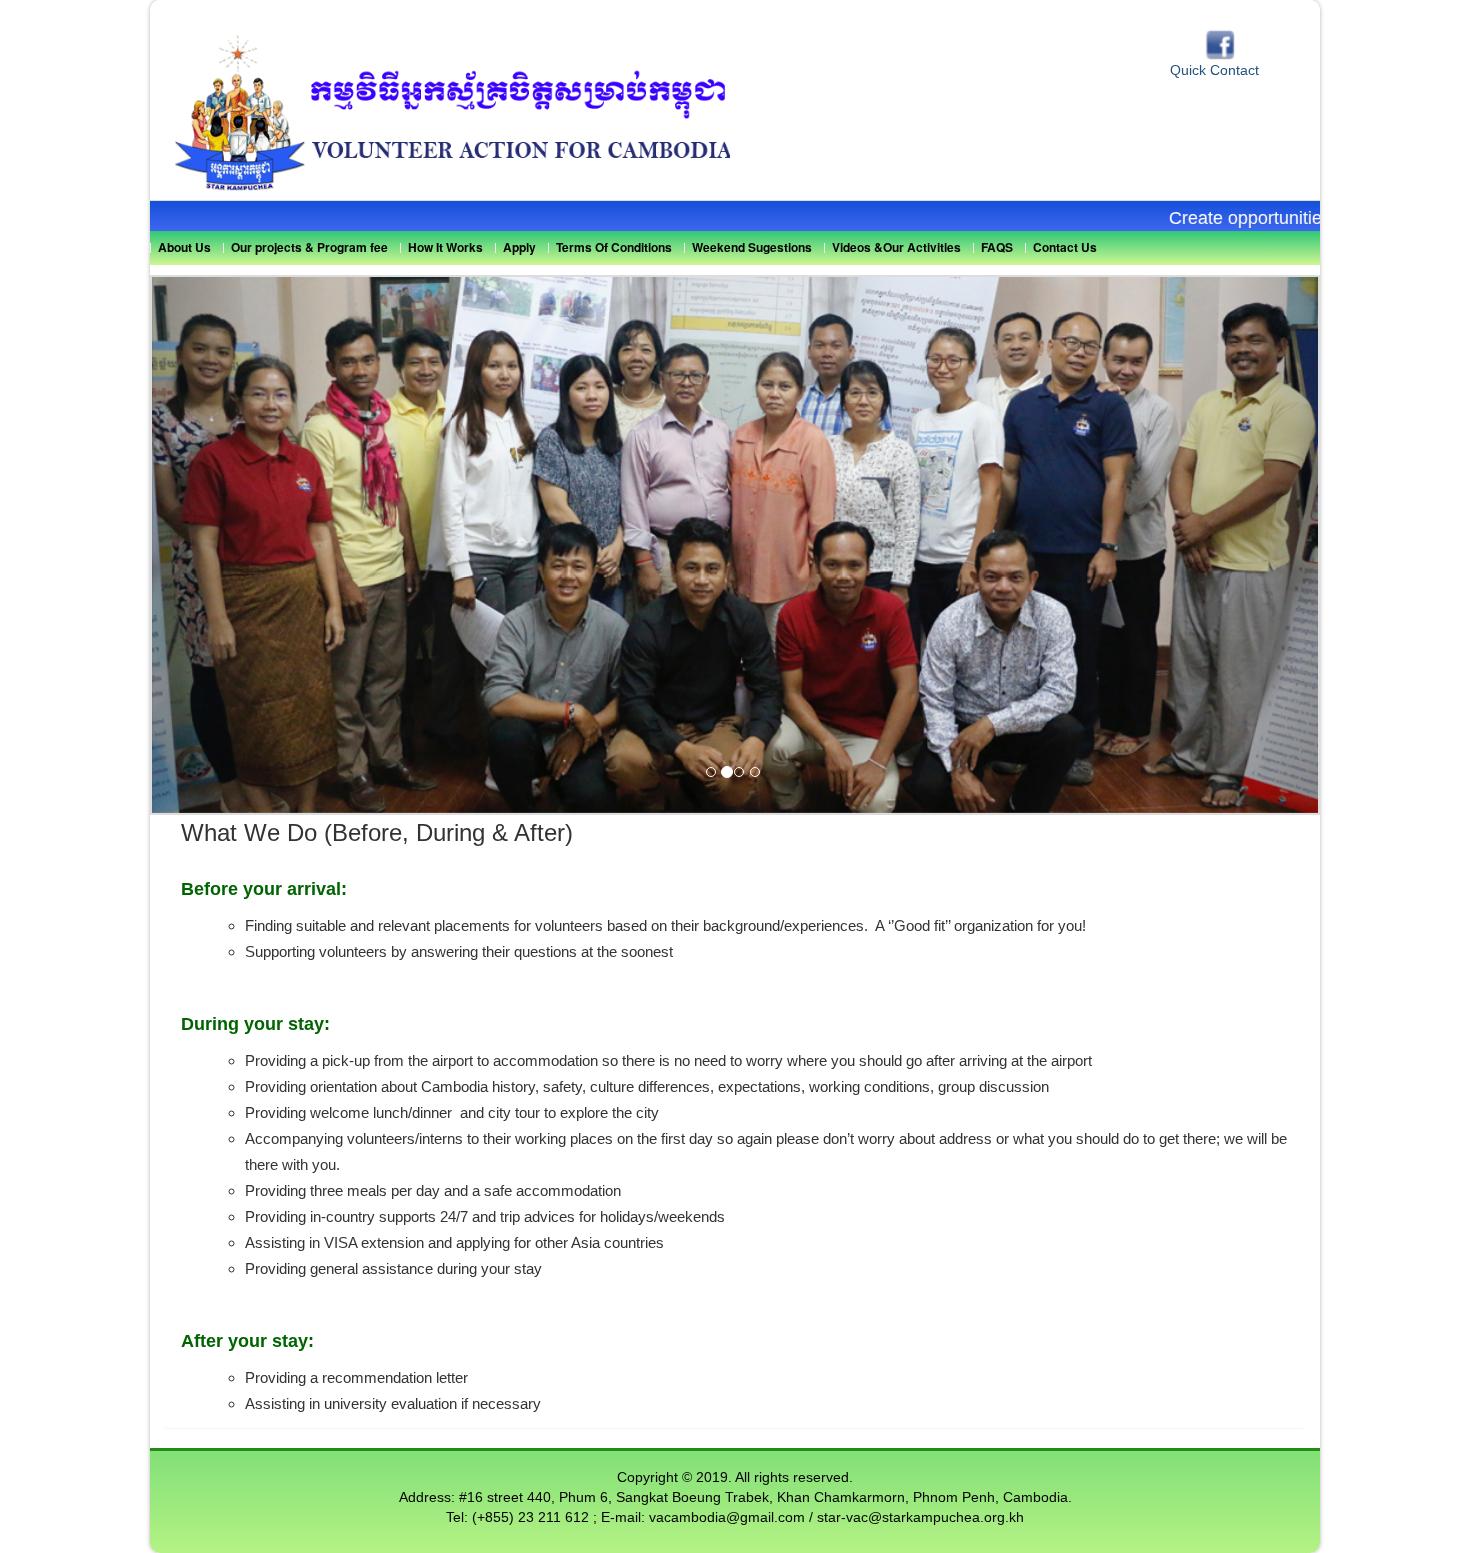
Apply (519, 247)
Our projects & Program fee (309, 247)
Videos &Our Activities (896, 247)
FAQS (997, 247)
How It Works (445, 247)
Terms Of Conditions (614, 247)
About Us (184, 247)
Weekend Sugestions (752, 247)
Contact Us (1065, 247)
